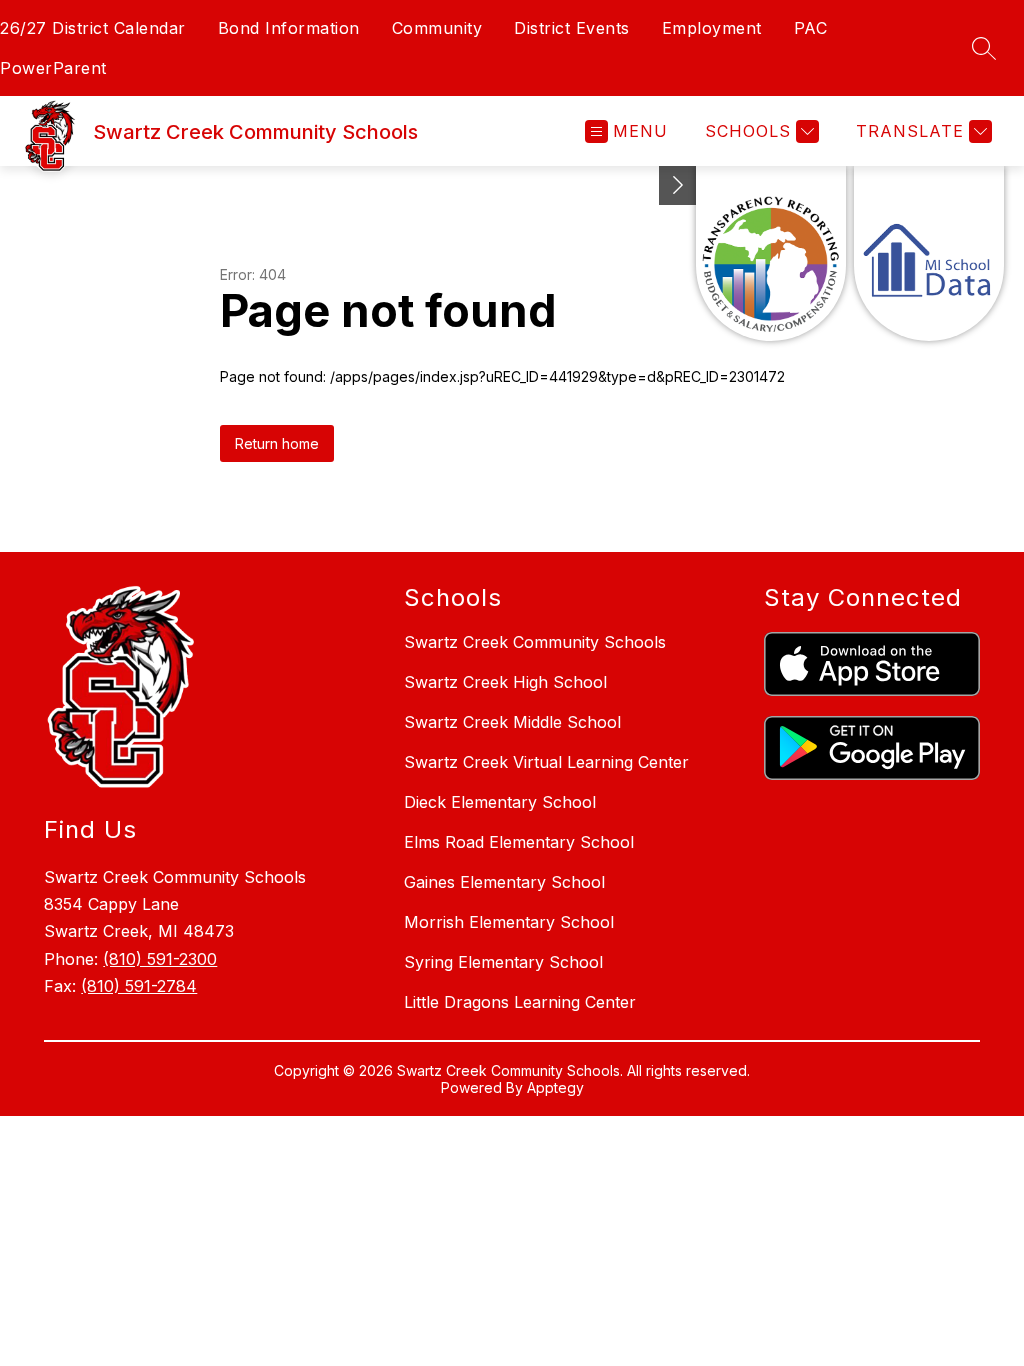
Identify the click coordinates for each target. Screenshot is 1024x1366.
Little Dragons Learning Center (520, 1002)
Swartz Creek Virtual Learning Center (546, 762)
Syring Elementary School (503, 962)
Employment (712, 28)
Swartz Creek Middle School (512, 722)
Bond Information (289, 28)
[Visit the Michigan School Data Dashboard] (929, 253)
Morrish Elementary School (509, 922)
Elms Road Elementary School (519, 842)
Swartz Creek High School (505, 682)
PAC (811, 28)
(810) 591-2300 (160, 959)
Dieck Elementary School (500, 802)
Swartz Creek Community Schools (535, 642)
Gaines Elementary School (504, 882)
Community (437, 28)
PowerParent (53, 68)
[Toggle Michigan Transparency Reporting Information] (678, 185)
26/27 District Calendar (93, 28)
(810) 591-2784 (139, 986)
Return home (277, 443)
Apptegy (555, 1087)
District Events (572, 28)
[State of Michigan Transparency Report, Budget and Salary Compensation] (771, 253)
